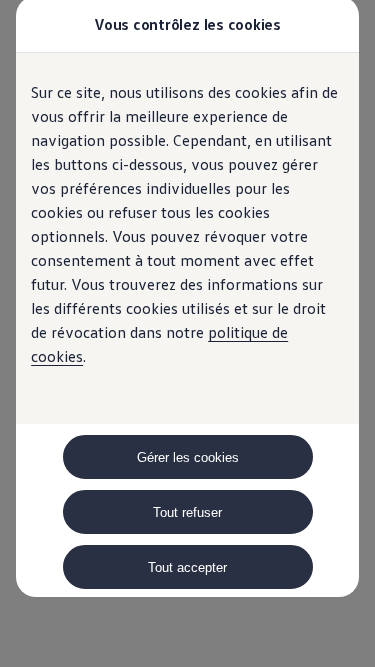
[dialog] (187, 333)
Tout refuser (187, 512)
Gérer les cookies (188, 457)
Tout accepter (187, 567)
